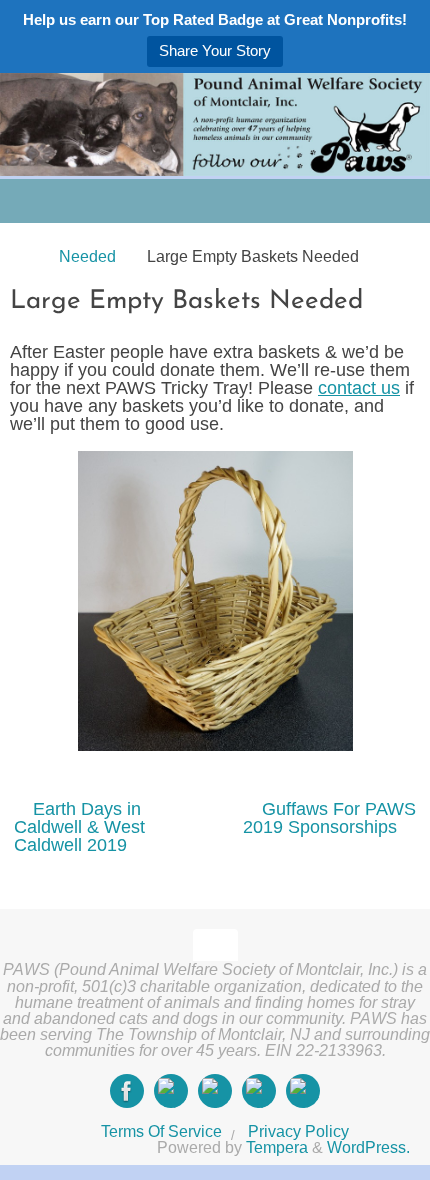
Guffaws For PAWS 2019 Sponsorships (329, 818)
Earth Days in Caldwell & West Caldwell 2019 (79, 827)
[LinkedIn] (259, 1091)
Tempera (277, 1147)
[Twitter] (215, 1091)
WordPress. (368, 1147)
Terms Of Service (161, 1131)
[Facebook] (127, 1091)
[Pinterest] (303, 1091)
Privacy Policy (298, 1131)
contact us (359, 388)
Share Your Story (215, 50)
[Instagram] (171, 1091)
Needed (87, 256)
